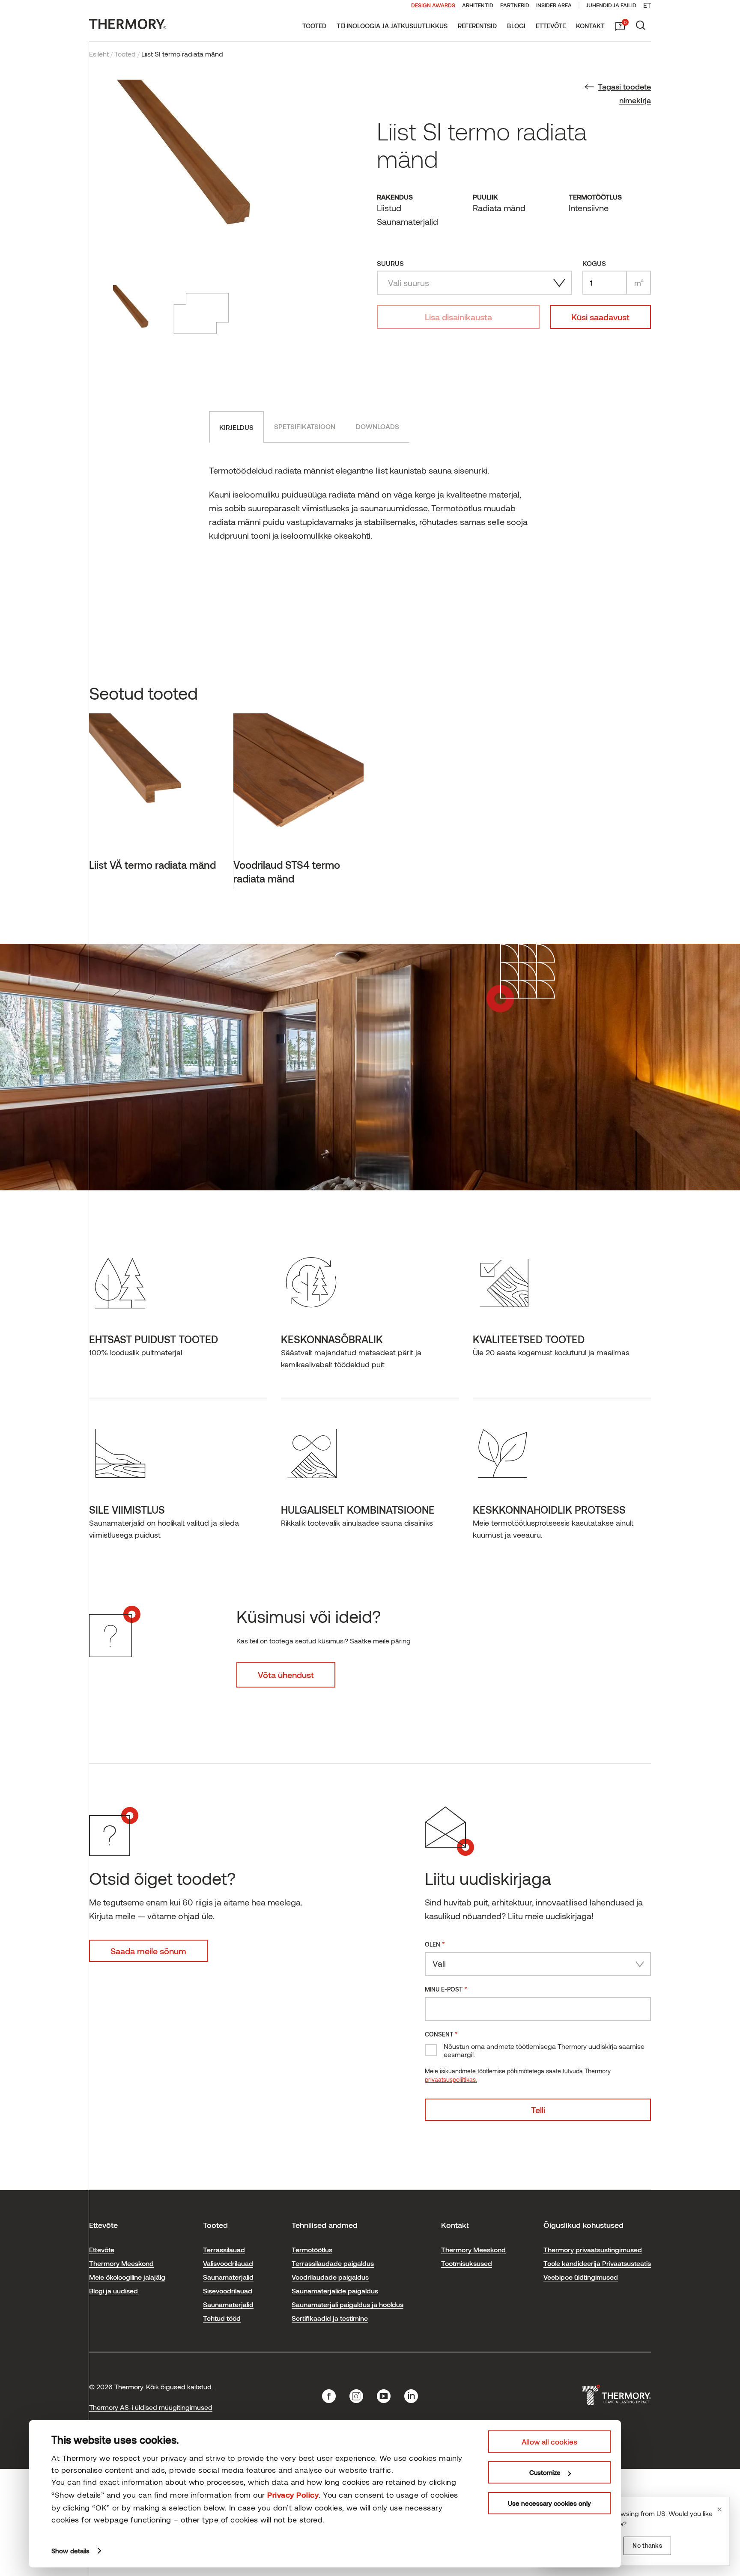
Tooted (314, 26)
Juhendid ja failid (611, 5)
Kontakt (590, 26)
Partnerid (515, 5)
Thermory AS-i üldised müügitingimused (151, 2407)
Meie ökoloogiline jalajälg (127, 2277)
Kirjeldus (236, 427)
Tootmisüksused (467, 2263)
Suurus (390, 263)
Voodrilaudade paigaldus (330, 2277)
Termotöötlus (312, 2250)
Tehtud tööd (222, 2318)
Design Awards (433, 5)
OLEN (435, 1944)
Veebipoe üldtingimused (581, 2277)
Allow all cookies (549, 2442)
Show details (70, 2551)
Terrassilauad (224, 2250)
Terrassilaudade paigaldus (333, 2263)
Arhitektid (478, 5)
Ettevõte (551, 26)
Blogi (516, 26)
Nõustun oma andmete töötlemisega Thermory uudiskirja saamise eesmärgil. (544, 2050)
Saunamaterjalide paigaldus (335, 2291)
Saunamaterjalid (228, 2277)
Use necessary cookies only (549, 2503)
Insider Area (554, 5)
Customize (545, 2472)
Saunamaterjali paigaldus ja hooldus (348, 2304)
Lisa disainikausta (458, 317)
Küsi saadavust (600, 317)
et (647, 5)
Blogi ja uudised (113, 2291)
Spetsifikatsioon (305, 426)
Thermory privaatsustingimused (593, 2250)
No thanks (647, 2545)
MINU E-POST (446, 1989)
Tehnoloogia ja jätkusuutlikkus (392, 26)
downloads (377, 426)
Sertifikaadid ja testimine (330, 2318)
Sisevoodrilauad (228, 2291)
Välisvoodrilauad (228, 2263)
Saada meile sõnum (148, 1951)
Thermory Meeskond (121, 2263)
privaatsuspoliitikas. (451, 2080)
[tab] (236, 427)
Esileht (99, 54)
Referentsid (477, 26)
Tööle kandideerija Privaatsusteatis (597, 2263)
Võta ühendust (286, 1675)
